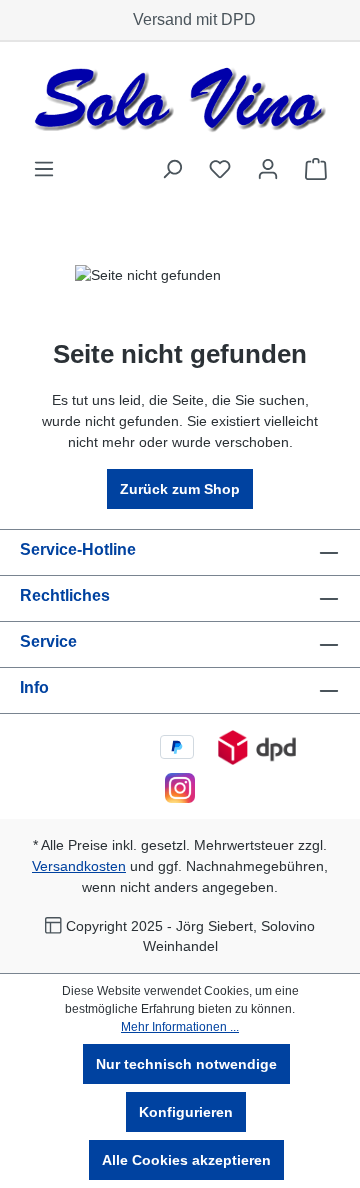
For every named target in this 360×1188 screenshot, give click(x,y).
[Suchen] (172, 169)
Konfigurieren (186, 1112)
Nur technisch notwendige (186, 1064)
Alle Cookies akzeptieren (186, 1160)
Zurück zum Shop (180, 489)
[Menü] (44, 169)
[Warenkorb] (316, 169)
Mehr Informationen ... (180, 1027)
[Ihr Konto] (268, 169)
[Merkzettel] (220, 169)
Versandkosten (79, 866)
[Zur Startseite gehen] (180, 99)
